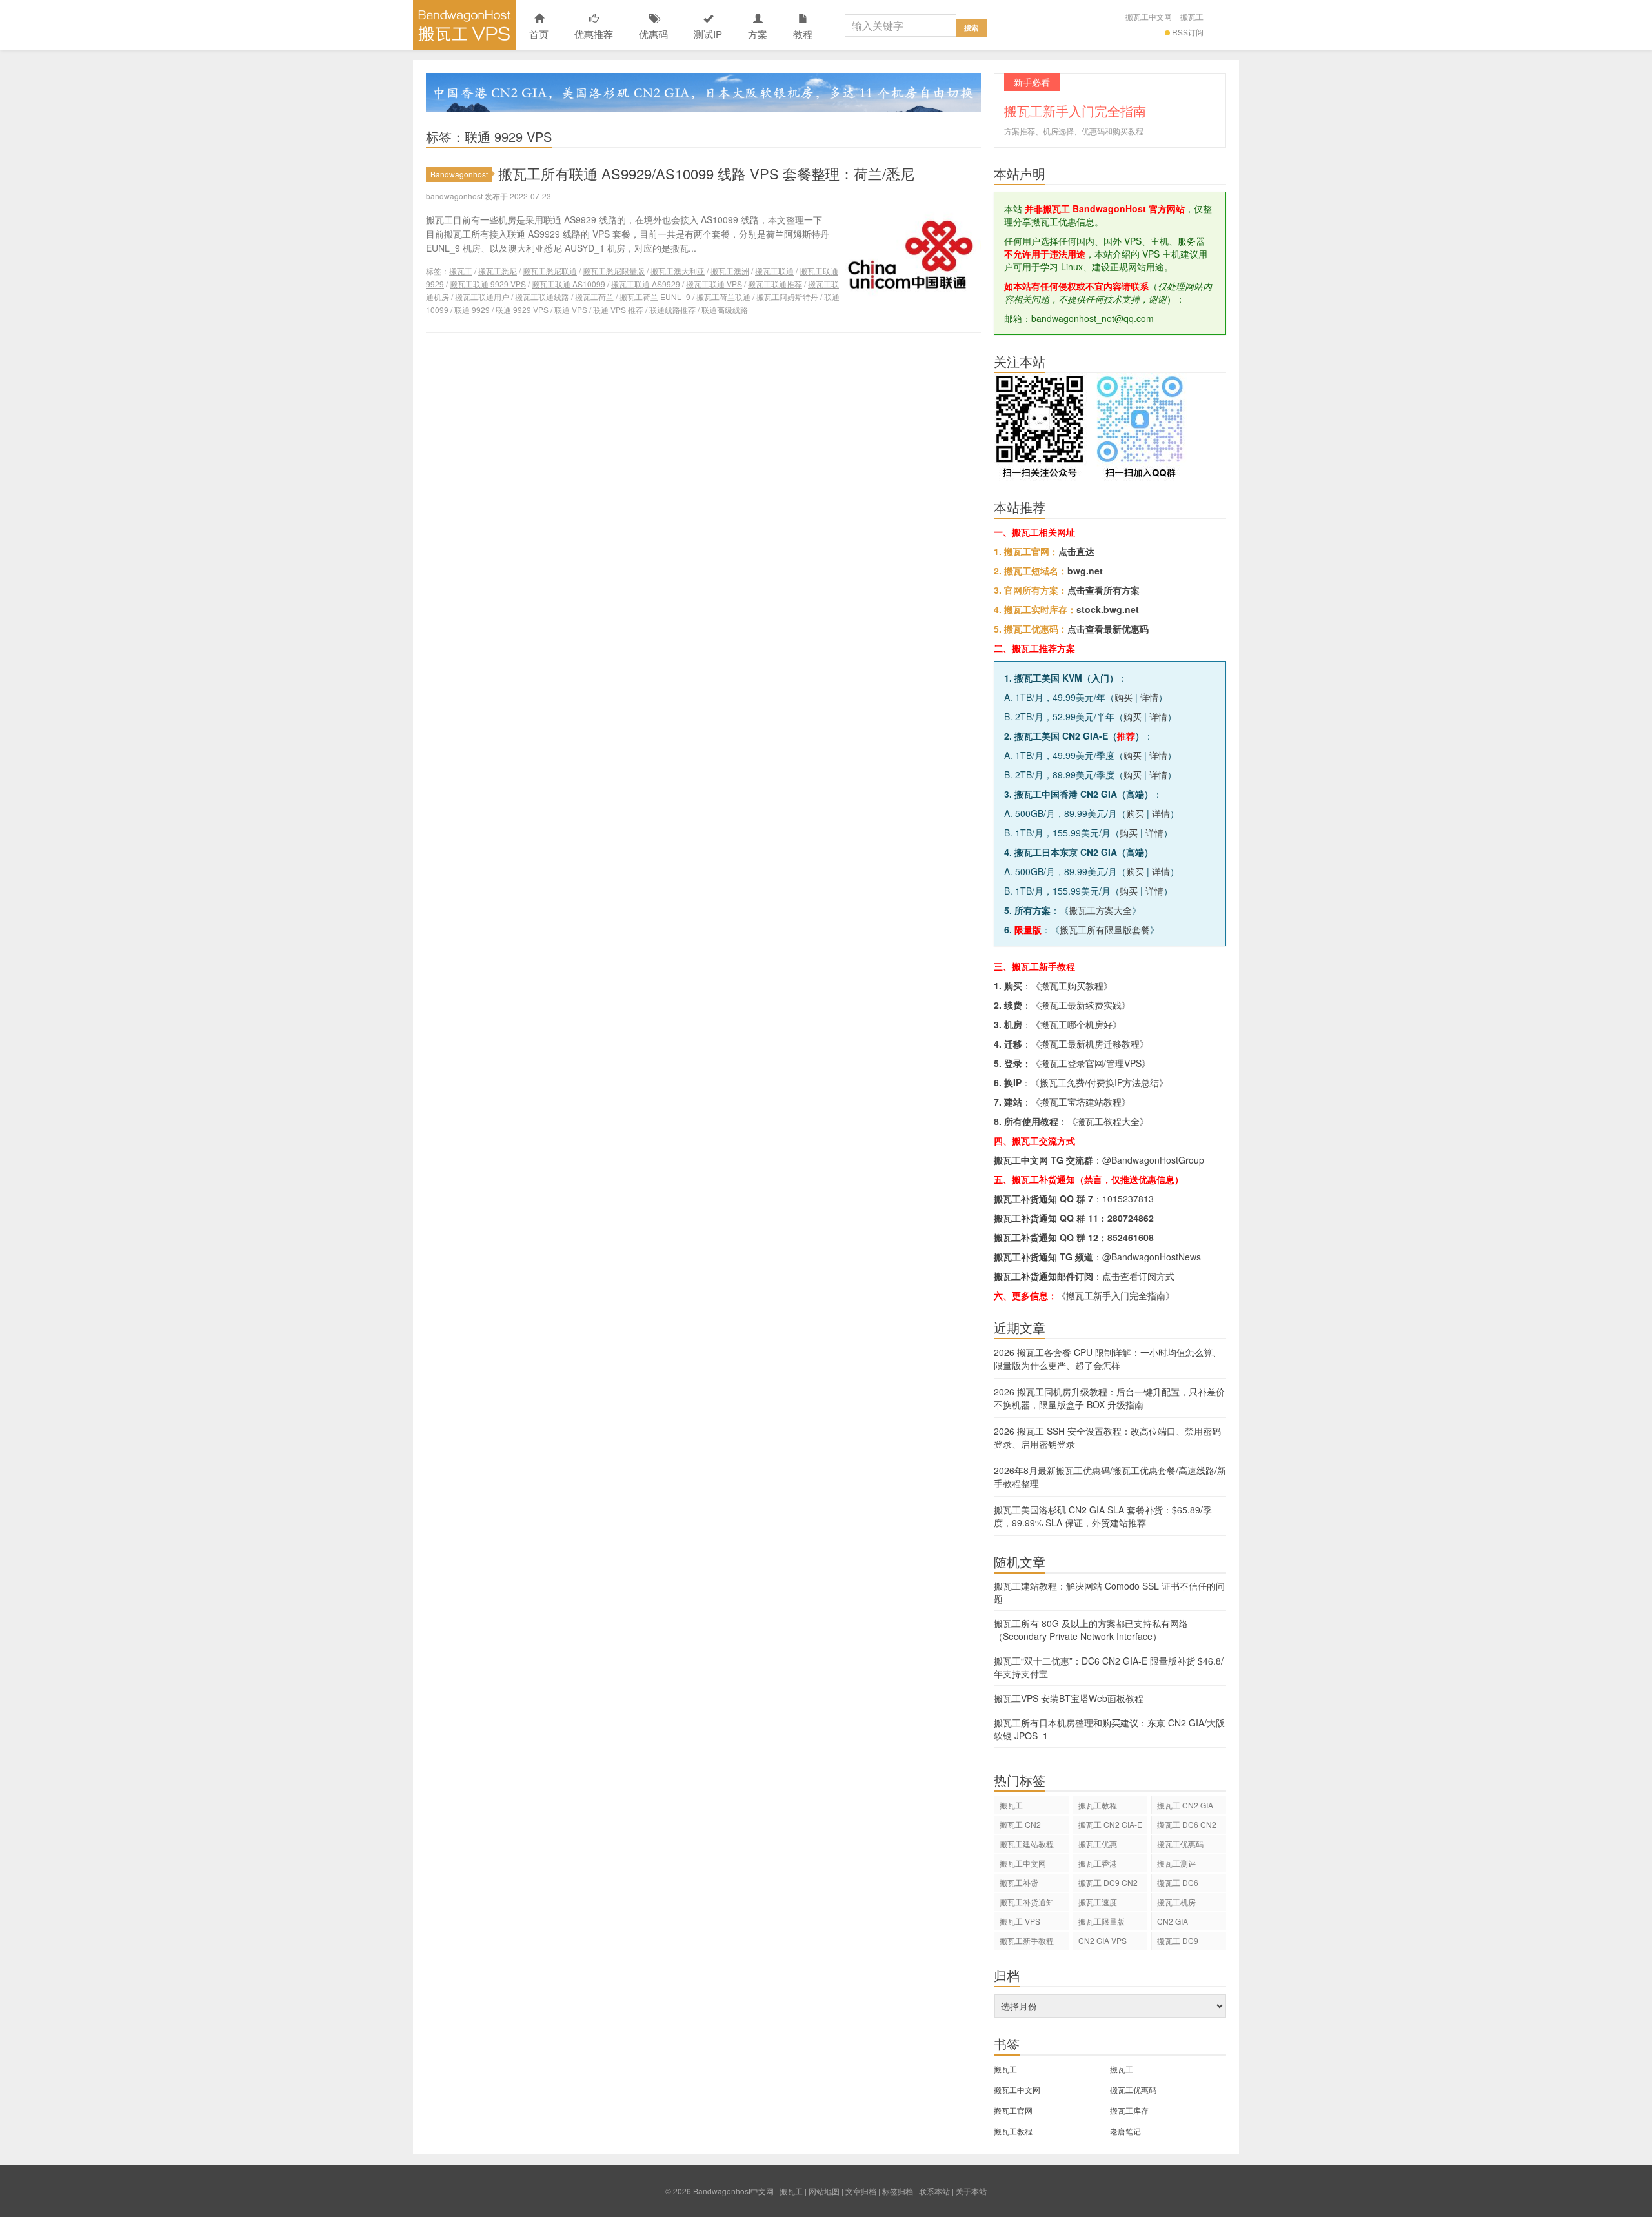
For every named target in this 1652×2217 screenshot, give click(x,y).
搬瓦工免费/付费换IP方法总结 (1099, 1082)
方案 (758, 34)
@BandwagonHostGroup (1153, 1160)
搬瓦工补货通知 (1027, 1902)
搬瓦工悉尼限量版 (614, 271)
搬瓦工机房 (1176, 1902)
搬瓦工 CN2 (1020, 1824)
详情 (1149, 697)
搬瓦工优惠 (1098, 1844)
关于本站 (971, 2191)
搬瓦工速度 (1098, 1902)
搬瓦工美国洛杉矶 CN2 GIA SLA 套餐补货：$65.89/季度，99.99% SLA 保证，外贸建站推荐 (1103, 1516)
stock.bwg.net (1108, 609)
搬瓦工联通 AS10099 (569, 284)
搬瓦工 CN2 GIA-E (1110, 1824)
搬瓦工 (1192, 16)
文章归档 (861, 2191)
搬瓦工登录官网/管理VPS (1091, 1063)
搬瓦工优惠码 (1180, 1844)
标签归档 (898, 2191)
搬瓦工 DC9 (1178, 1940)
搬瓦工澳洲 (730, 271)
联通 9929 (472, 309)
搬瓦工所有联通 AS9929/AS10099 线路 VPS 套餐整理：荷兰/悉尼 (706, 173)
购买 (1123, 697)
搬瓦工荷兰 (594, 297)
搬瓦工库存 (1129, 2110)
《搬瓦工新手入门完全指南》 (1116, 1295)
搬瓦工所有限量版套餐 (1105, 929)
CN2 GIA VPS (1103, 1940)
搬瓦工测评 (1176, 1863)
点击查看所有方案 (1103, 590)
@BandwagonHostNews (1152, 1257)
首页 (539, 34)
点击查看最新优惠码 (1108, 629)
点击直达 (1076, 551)
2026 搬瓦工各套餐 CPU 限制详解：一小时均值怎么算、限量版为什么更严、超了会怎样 (1108, 1359)
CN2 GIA (1173, 1921)
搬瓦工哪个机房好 (1076, 1024)
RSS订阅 (1188, 32)
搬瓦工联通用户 (482, 297)
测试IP (708, 34)
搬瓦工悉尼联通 (550, 271)
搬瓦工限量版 (1102, 1921)
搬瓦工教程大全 (1108, 1121)
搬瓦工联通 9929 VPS (488, 284)
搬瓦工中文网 (1149, 16)
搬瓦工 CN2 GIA (1185, 1805)
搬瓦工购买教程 (1072, 986)
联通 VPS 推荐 (618, 309)
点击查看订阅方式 (1138, 1276)
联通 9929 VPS (522, 309)
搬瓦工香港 (1098, 1863)
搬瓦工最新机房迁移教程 (1090, 1044)
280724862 (1131, 1218)
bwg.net (1085, 571)
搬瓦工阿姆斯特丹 (787, 297)
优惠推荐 (594, 34)
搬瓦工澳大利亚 (678, 271)
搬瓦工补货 (1019, 1882)
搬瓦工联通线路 (542, 297)
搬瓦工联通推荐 (775, 284)
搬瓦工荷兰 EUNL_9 (655, 297)
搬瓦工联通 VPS (714, 284)
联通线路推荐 (672, 309)
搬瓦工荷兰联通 (723, 297)
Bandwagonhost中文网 (465, 25)
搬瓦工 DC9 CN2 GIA (1108, 1884)
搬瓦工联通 (774, 271)
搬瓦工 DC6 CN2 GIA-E (1187, 1826)
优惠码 (653, 34)
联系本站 (934, 2191)
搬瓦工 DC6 (1178, 1882)
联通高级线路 (725, 309)
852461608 (1131, 1237)
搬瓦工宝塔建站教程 (1081, 1102)
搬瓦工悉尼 (498, 271)
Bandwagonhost (459, 174)
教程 (803, 34)
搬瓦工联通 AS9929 (646, 284)
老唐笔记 (1125, 2131)
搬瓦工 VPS (1020, 1921)
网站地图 (824, 2191)
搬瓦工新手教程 (1027, 1940)
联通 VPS (571, 309)
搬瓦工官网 (1013, 2110)
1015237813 (1128, 1199)
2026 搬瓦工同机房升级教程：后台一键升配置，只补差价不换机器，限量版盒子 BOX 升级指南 (1109, 1398)
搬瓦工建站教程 (1027, 1844)
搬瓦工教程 (1098, 1805)
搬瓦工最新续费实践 (1081, 1005)
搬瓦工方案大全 (1100, 910)
